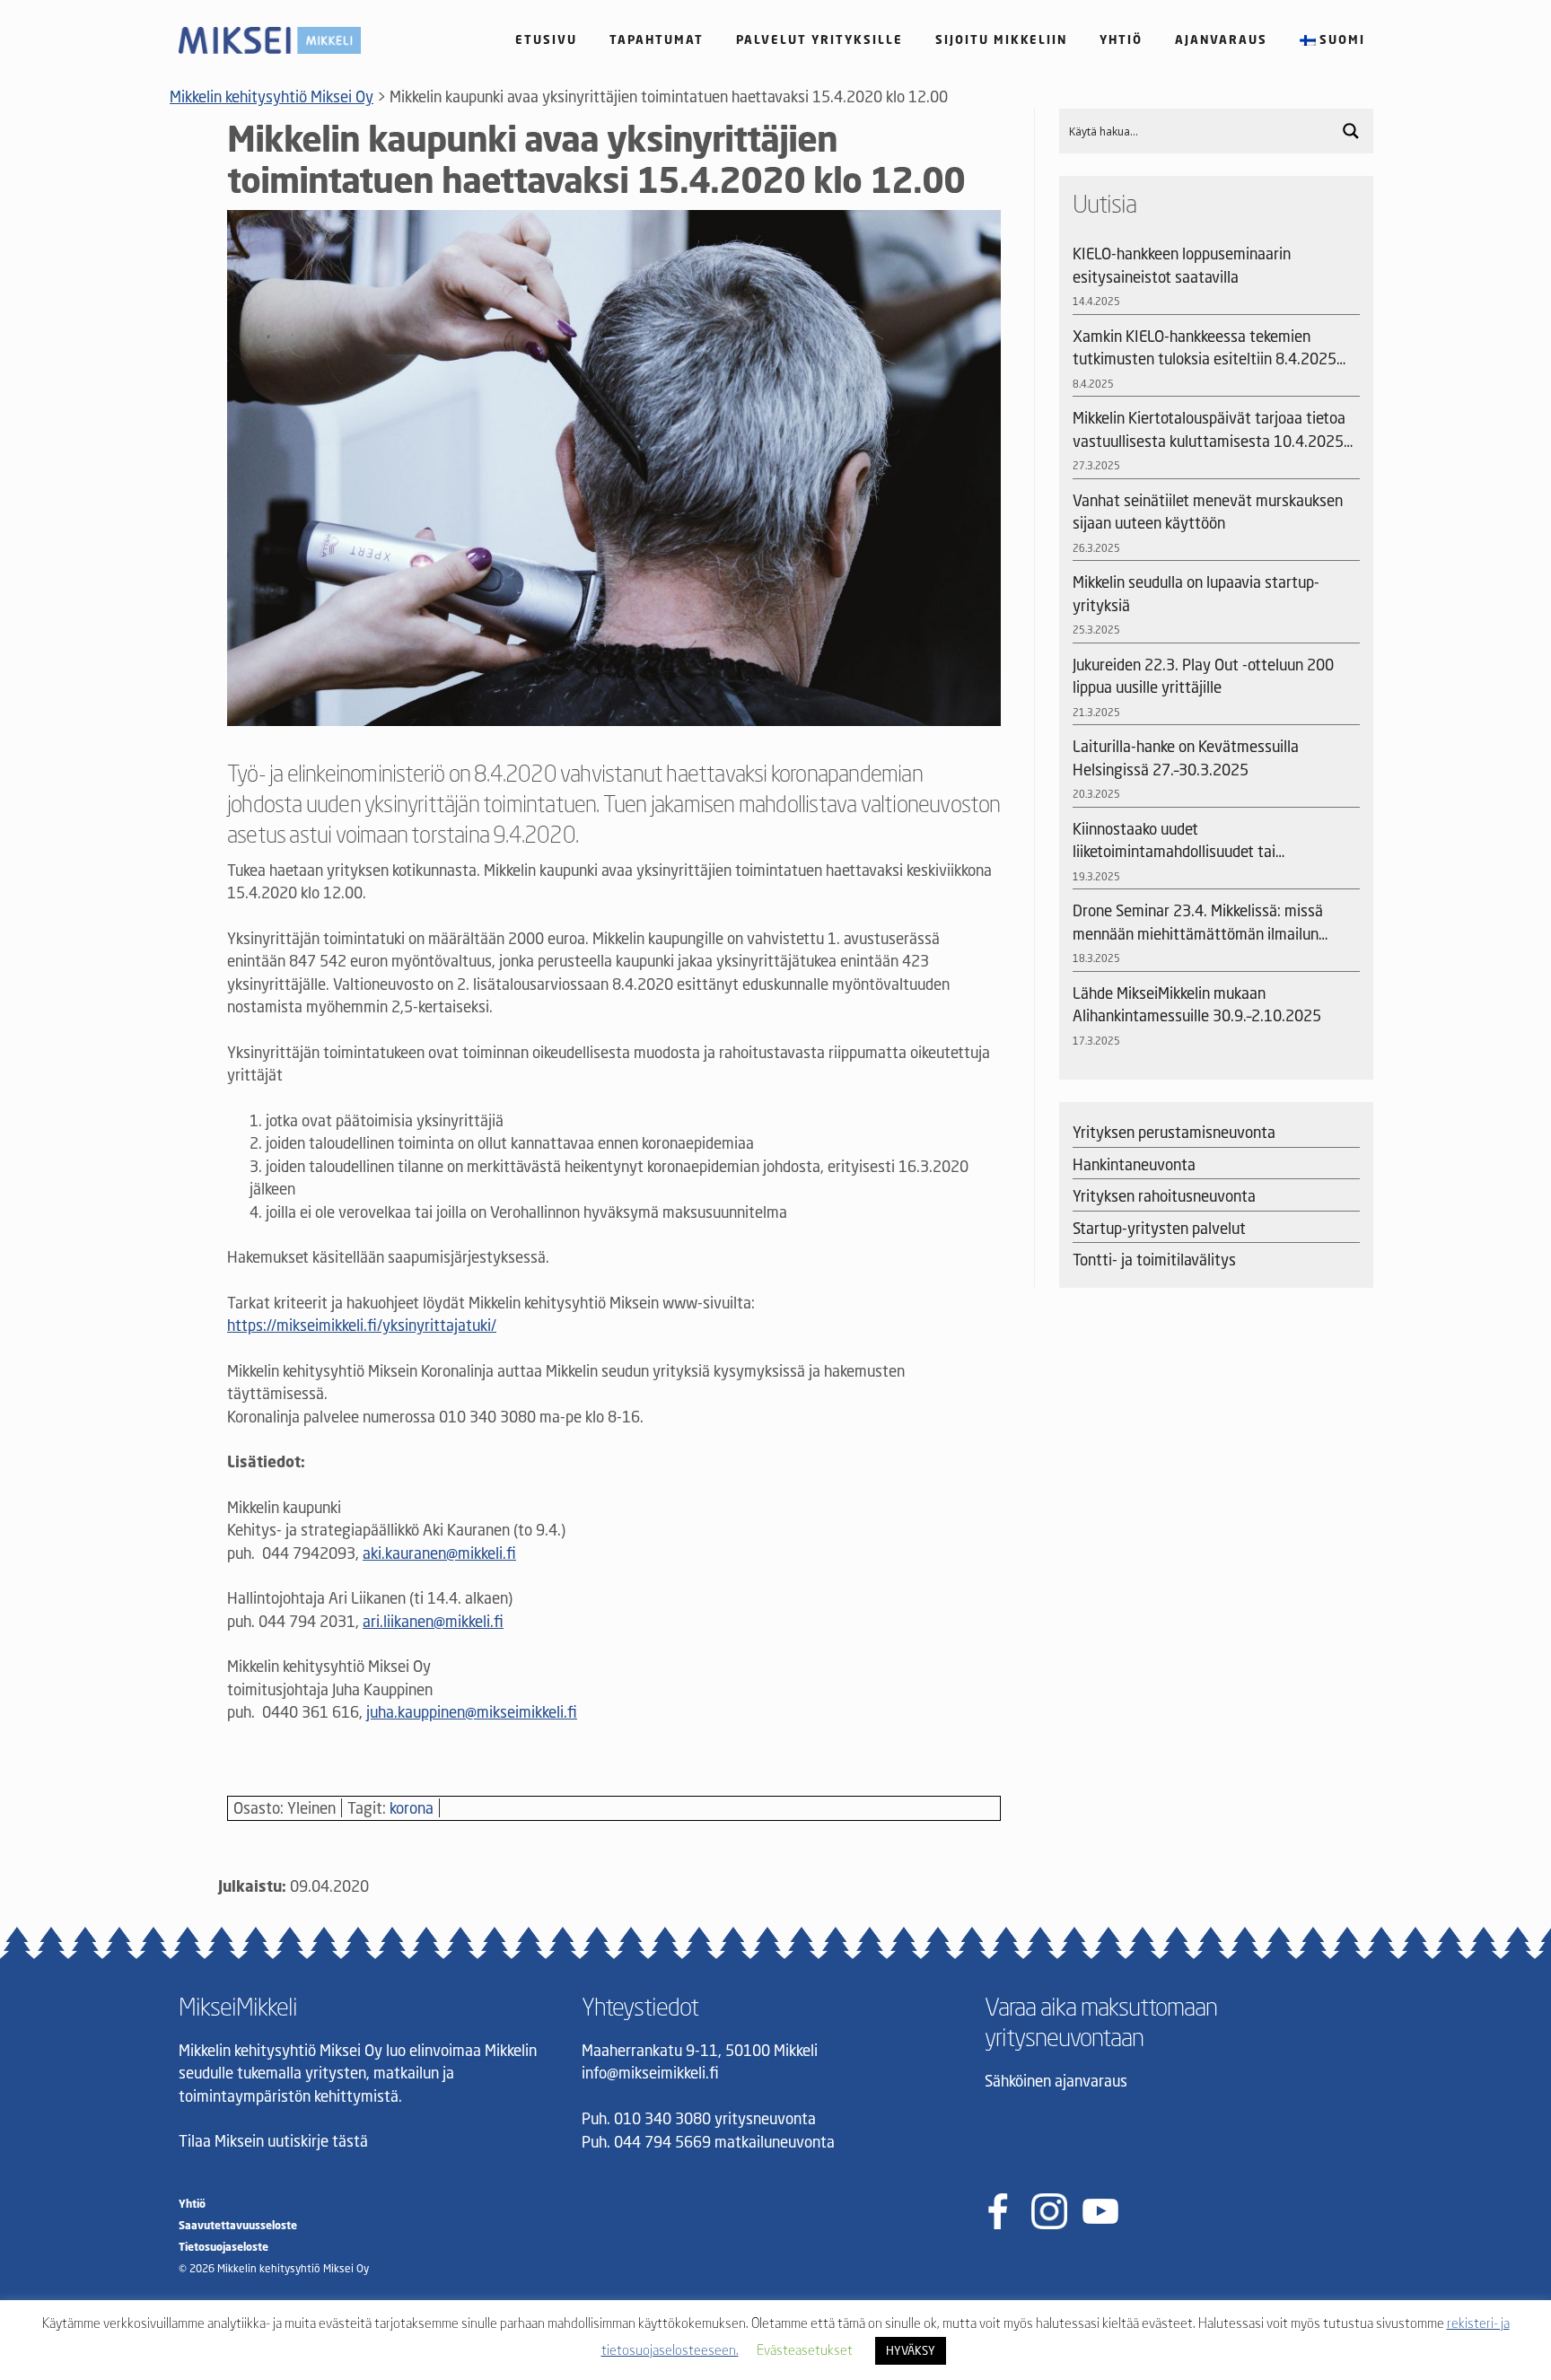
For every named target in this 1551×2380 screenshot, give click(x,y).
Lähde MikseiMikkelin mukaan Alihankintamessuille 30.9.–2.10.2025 (1197, 1005)
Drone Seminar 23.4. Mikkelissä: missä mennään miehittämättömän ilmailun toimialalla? (1198, 923)
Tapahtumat (657, 39)
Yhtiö (1121, 39)
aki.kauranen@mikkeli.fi (439, 1553)
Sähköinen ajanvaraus (1056, 2081)
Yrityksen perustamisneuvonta (1174, 1132)
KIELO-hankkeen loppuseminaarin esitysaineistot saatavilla (1182, 265)
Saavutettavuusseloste (238, 2225)
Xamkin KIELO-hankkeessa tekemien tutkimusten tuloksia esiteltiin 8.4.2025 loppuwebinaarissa (1205, 349)
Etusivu (546, 39)
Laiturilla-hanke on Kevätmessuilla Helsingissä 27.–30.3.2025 (1186, 758)
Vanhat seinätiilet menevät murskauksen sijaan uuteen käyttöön (1208, 512)
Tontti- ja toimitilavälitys (1154, 1260)
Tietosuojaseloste (223, 2247)
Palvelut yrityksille (819, 39)
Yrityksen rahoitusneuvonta (1164, 1196)
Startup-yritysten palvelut (1159, 1228)
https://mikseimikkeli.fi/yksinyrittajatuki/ (362, 1325)
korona (412, 1808)
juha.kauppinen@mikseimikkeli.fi (472, 1712)
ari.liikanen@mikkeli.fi (433, 1621)
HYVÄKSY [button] (911, 2350)
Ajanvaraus (1221, 39)
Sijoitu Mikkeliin (1001, 39)
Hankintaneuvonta (1134, 1164)
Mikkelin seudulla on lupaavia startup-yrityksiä (1196, 594)
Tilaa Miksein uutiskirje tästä (273, 2141)
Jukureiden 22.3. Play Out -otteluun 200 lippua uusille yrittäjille (1203, 676)
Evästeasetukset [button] (805, 2349)
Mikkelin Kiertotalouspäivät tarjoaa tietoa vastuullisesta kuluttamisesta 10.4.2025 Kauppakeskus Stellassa (1209, 430)
